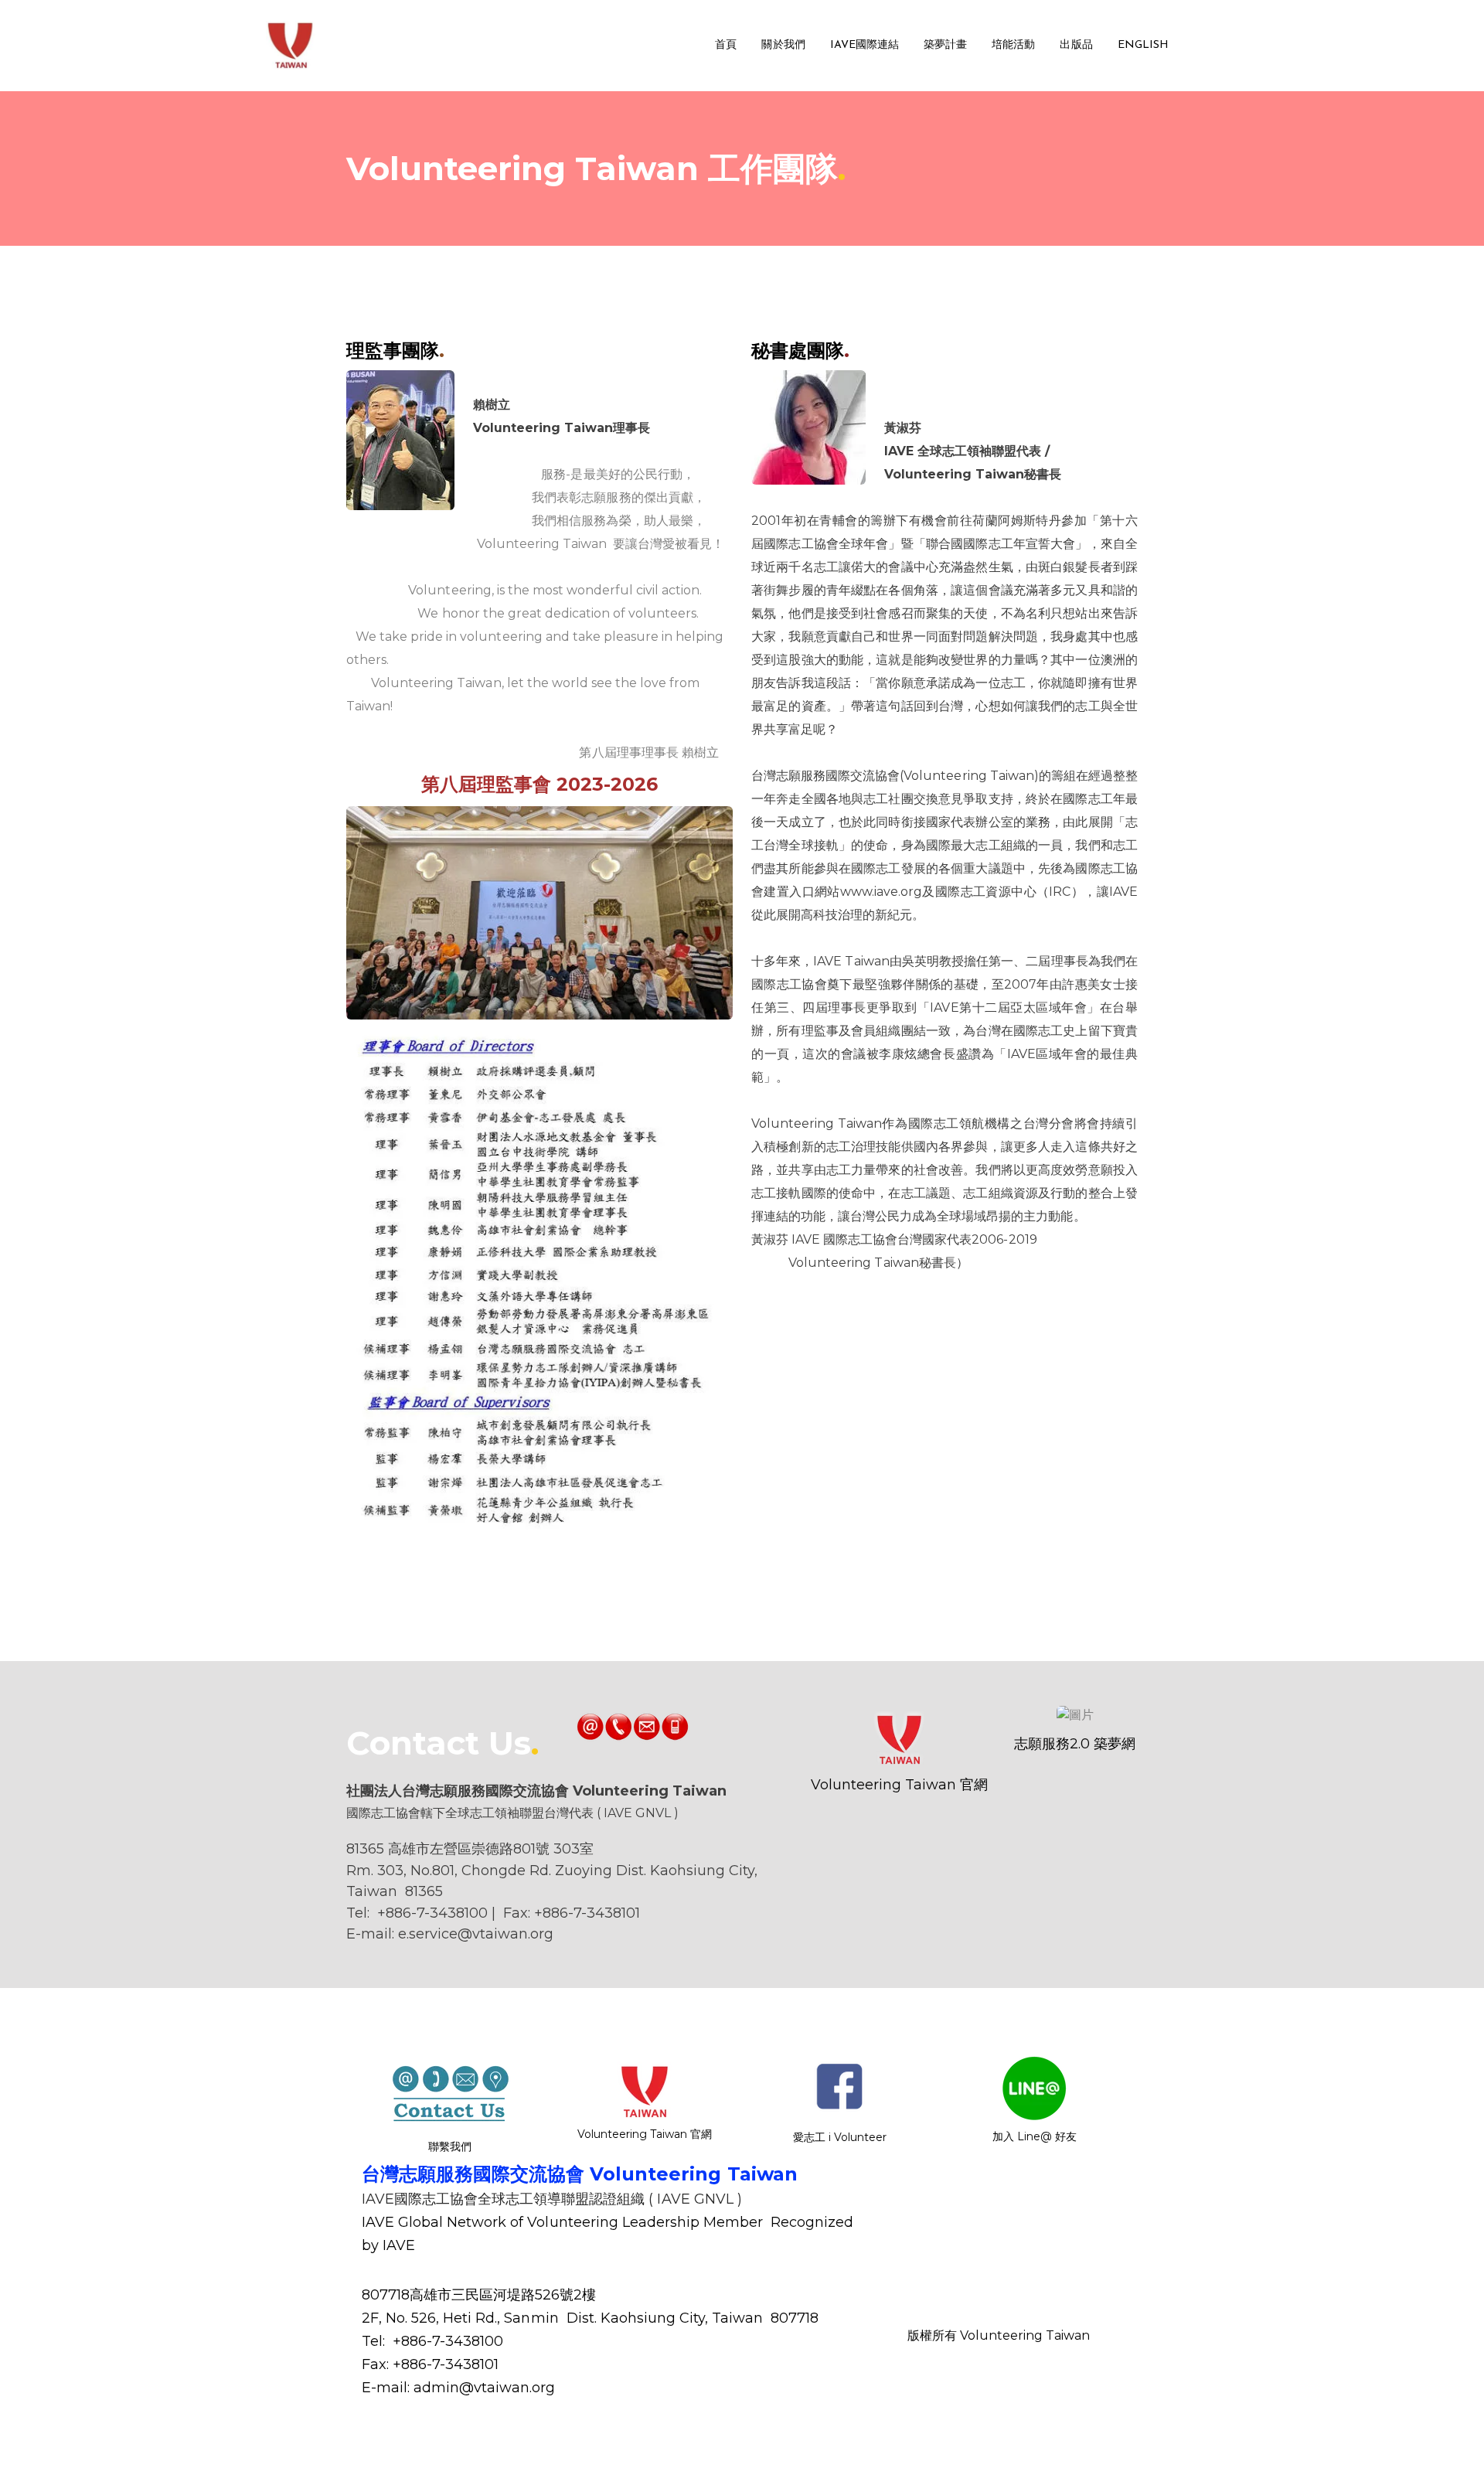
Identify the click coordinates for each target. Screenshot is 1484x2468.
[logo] (291, 46)
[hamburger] (334, 36)
